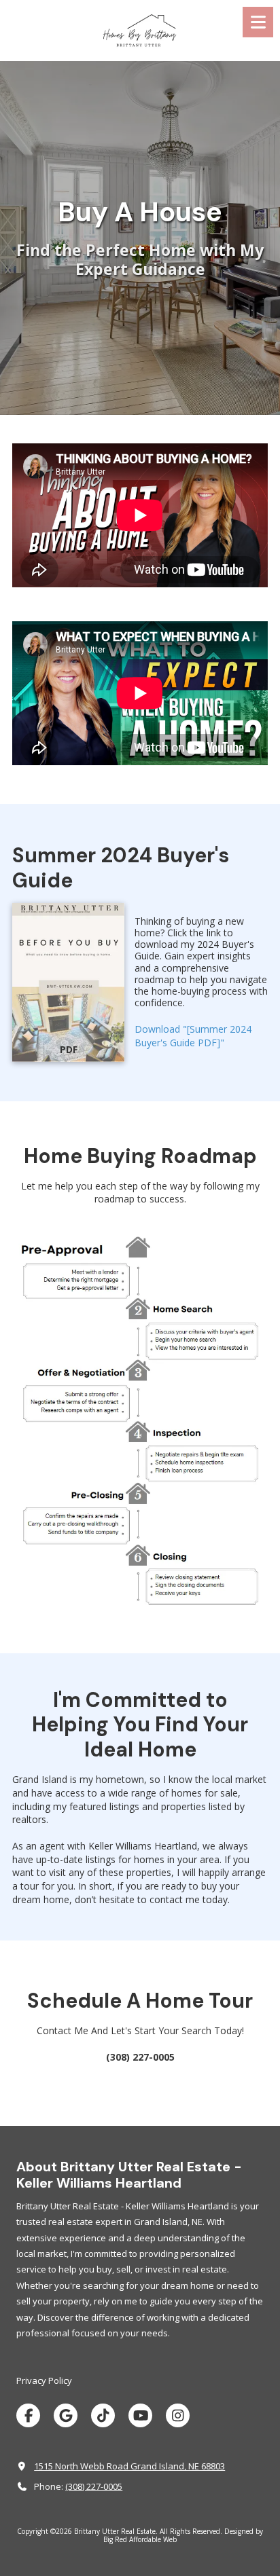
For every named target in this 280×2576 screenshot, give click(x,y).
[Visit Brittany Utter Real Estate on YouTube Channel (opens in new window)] (140, 2415)
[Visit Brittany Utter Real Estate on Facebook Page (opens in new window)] (28, 2415)
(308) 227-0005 (94, 2486)
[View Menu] (258, 22)
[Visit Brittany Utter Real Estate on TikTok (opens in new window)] (103, 2415)
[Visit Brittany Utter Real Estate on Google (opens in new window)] (66, 2415)
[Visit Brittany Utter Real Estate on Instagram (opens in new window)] (178, 2415)
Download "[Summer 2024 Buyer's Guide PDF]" (193, 1036)
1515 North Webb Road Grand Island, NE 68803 (129, 2466)
